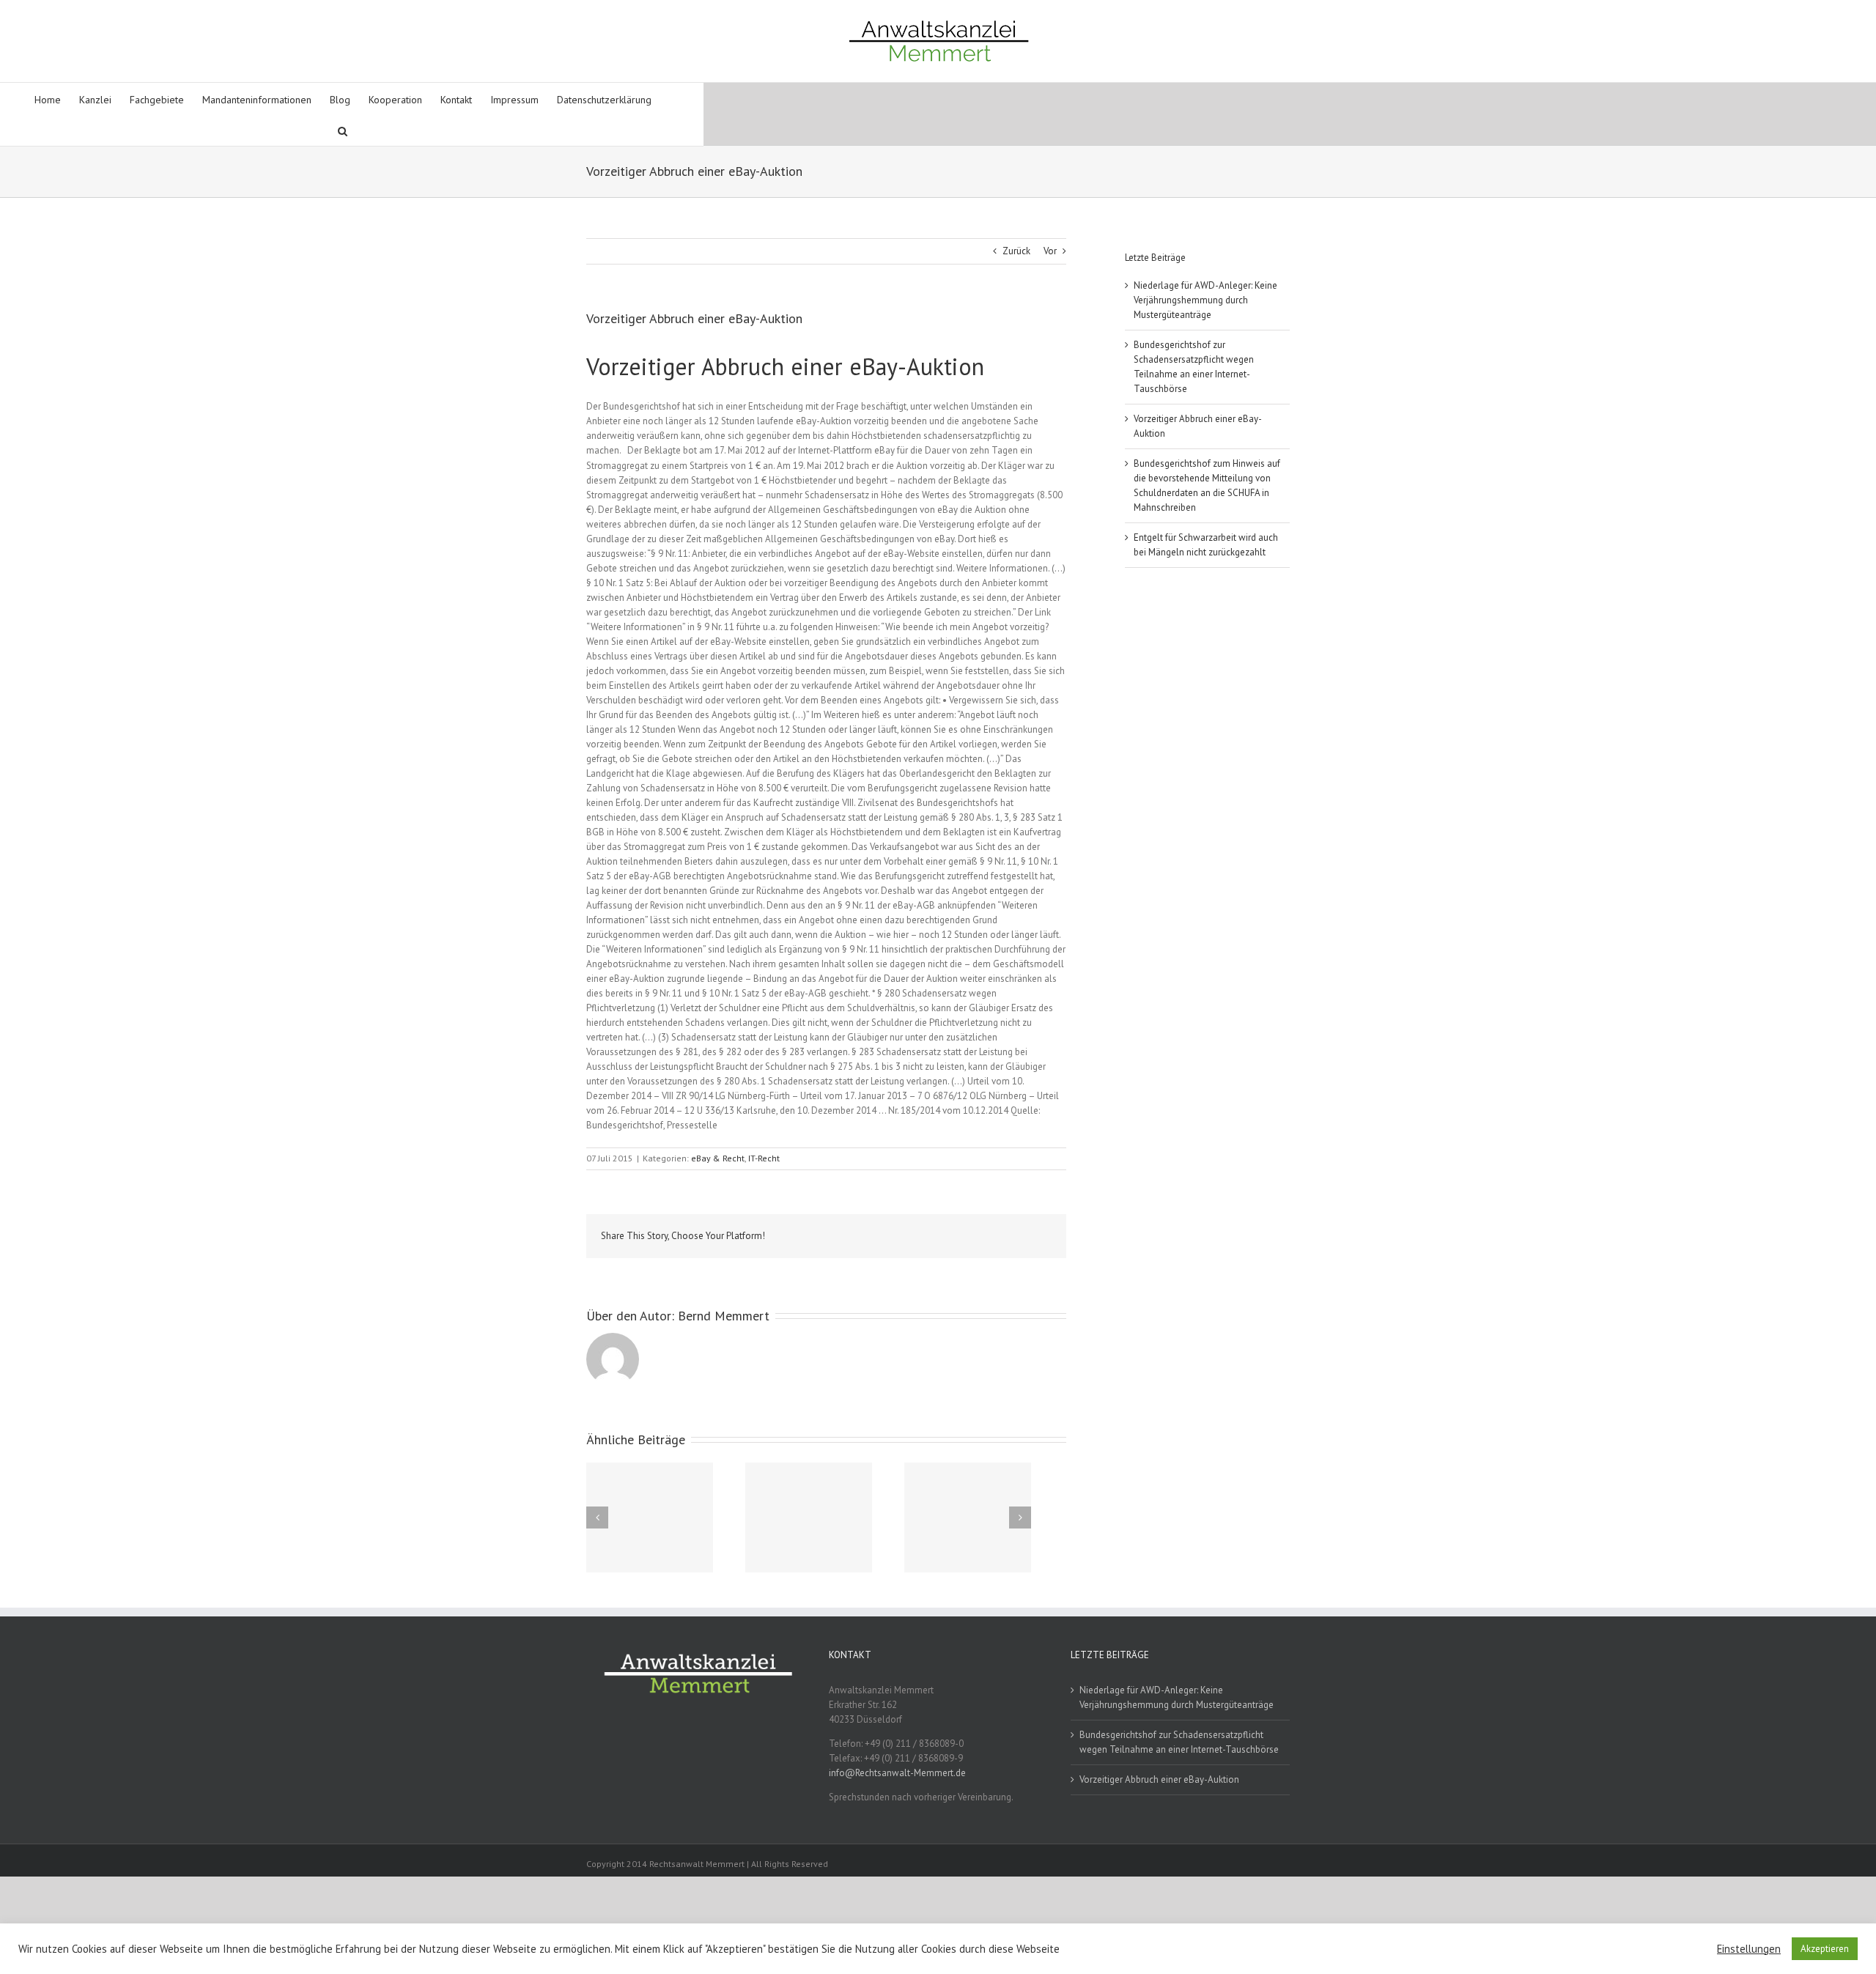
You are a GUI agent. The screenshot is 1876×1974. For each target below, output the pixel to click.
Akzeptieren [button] (1825, 1949)
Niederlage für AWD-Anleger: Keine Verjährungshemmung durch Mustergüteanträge (1205, 300)
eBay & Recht (718, 1158)
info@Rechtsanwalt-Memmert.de (897, 1773)
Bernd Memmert (724, 1316)
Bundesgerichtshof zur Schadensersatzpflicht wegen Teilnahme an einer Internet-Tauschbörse (1179, 1742)
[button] (343, 130)
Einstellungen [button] (1749, 1949)
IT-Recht (764, 1158)
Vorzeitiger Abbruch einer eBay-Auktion (1159, 1779)
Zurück (1016, 251)
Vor (1050, 251)
